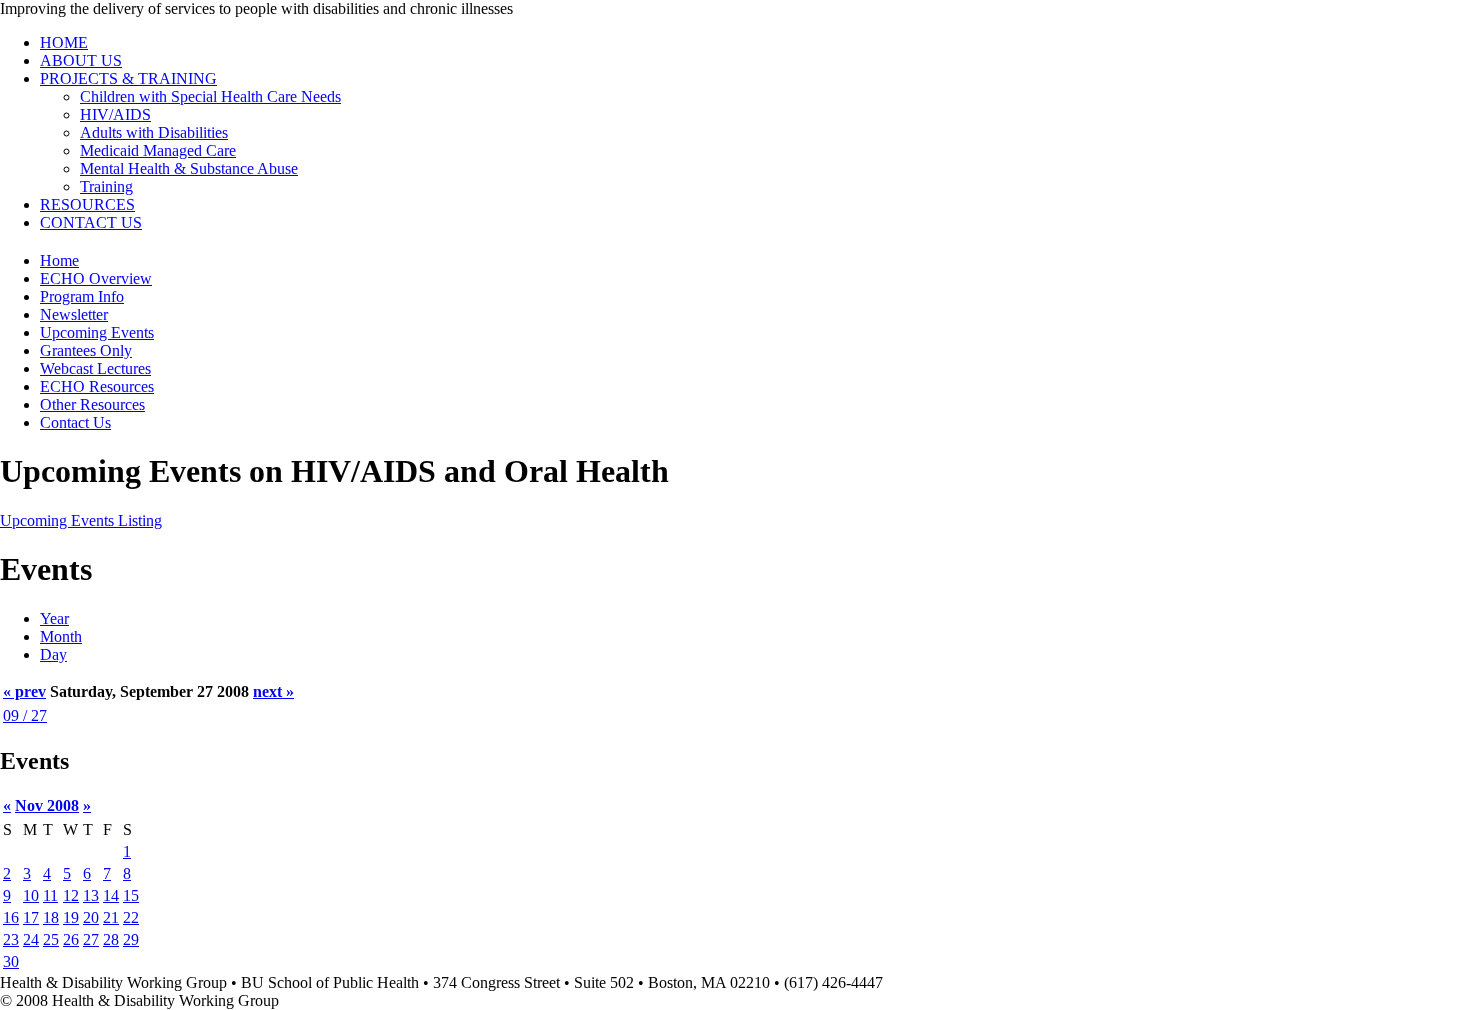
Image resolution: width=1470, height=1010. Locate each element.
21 (111, 917)
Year (54, 618)
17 (31, 917)
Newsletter (74, 314)
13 (91, 895)
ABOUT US (81, 60)
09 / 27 (25, 715)
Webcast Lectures (95, 368)
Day (53, 654)
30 (11, 961)
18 (51, 917)
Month (61, 636)
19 (71, 917)
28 (111, 939)
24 (31, 939)
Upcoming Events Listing (81, 520)
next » (273, 691)
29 (131, 939)
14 (111, 895)
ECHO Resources (97, 386)
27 (91, 939)
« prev (24, 691)
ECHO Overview (96, 278)
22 (131, 917)
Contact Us (75, 422)
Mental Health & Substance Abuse (189, 168)
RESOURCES (87, 204)
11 (50, 895)
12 (71, 895)
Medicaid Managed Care (158, 150)
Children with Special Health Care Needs (210, 96)
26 (71, 939)
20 (91, 917)
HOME (64, 42)
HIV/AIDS (115, 114)
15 (131, 895)
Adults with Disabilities (154, 132)
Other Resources (92, 404)
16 (11, 917)
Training (106, 186)
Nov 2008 (47, 805)
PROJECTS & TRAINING (128, 78)
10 (31, 895)
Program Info (82, 296)
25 (51, 939)
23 (11, 939)
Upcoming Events (97, 332)
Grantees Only (86, 350)
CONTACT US (91, 222)
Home (59, 260)
